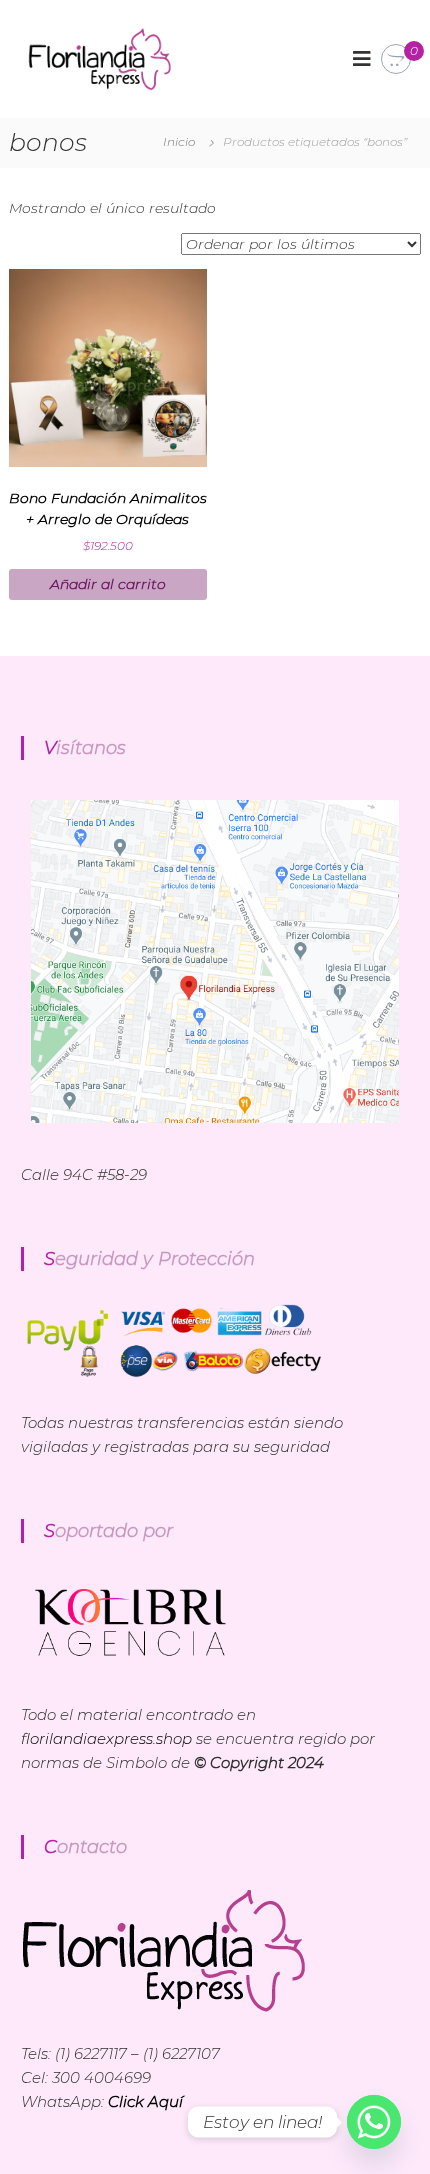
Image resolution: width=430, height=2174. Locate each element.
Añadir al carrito (108, 584)
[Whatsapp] (374, 2122)
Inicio (179, 141)
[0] (396, 60)
